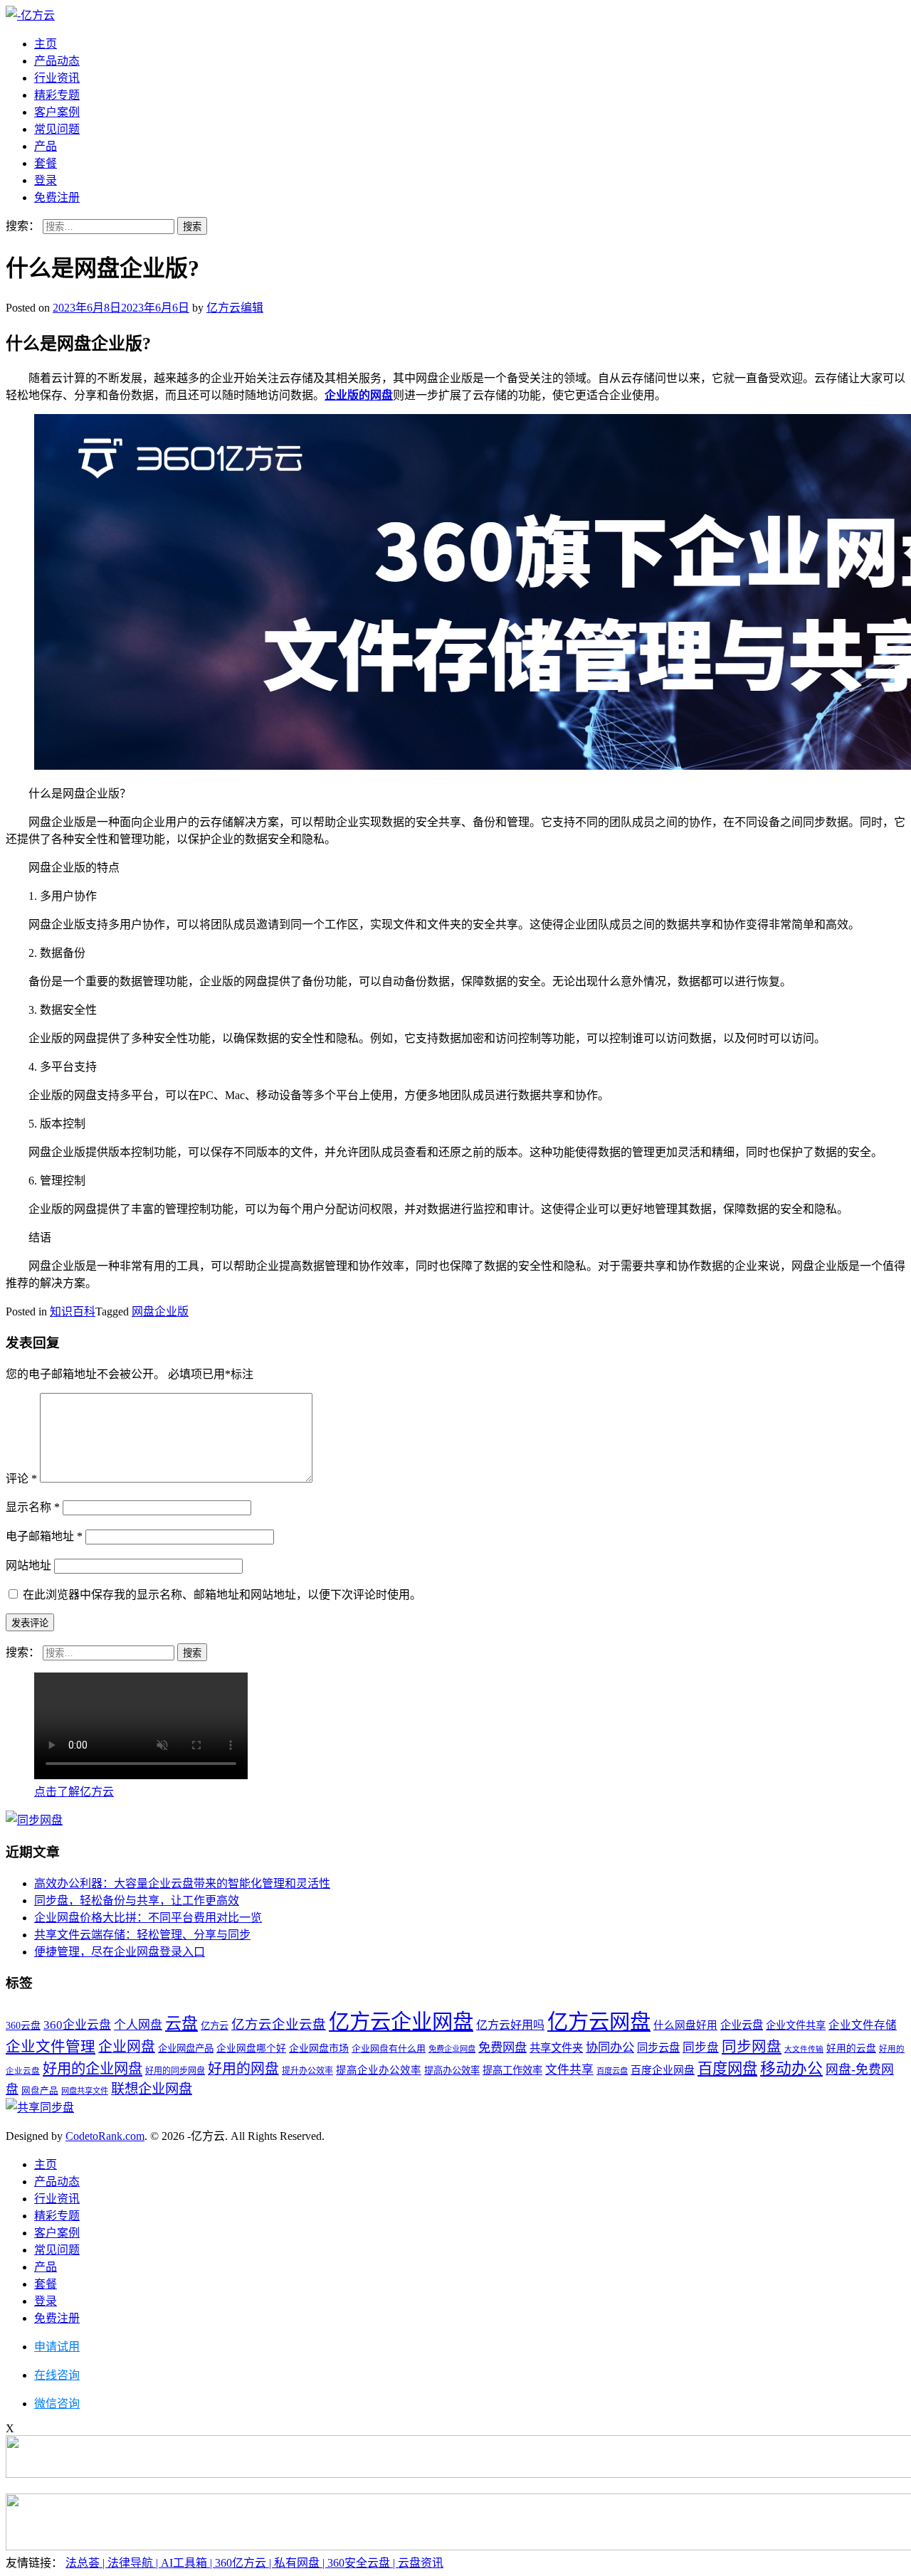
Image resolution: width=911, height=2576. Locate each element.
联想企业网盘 (152, 2089)
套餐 (46, 163)
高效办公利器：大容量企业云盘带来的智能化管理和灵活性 (182, 1883)
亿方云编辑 (235, 308)
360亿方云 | (244, 2563)
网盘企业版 (160, 1311)
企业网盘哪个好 (251, 2048)
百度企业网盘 (663, 2070)
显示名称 (33, 1507)
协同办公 (610, 2048)
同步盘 (701, 2048)
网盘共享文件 (85, 2091)
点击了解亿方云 (74, 1792)
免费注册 (57, 197)
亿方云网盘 (599, 2022)
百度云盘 (612, 2071)
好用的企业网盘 (93, 2069)
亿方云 (215, 2026)
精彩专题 (57, 95)
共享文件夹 (556, 2048)
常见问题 (57, 129)
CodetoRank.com (105, 2136)
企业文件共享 (796, 2025)
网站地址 (28, 1565)
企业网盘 (127, 2047)
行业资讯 (57, 78)
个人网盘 (138, 2025)
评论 (21, 1479)
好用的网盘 (243, 2069)
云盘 (181, 2023)
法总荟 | (86, 2563)
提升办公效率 (307, 2071)
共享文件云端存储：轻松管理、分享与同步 (142, 1935)
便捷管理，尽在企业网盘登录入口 (120, 1952)
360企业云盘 (77, 2025)
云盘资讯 (421, 2563)
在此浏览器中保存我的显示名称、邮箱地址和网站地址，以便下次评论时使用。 (222, 1595)
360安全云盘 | (363, 2563)
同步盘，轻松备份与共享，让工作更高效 (137, 1901)
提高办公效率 (452, 2071)
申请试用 (57, 2347)
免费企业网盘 (452, 2049)
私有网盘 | (301, 2563)
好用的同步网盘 (175, 2071)
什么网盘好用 (685, 2025)
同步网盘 (752, 2047)
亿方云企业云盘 (279, 2025)
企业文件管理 (51, 2047)
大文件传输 (804, 2049)
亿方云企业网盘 (401, 2022)
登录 (46, 180)
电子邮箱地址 (44, 1536)
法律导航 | (134, 2563)
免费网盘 (502, 2048)
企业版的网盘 (359, 395)
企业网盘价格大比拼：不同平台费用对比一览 (148, 1918)
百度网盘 (727, 2069)
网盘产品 (40, 2091)
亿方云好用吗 (510, 2025)
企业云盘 (742, 2025)
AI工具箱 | (188, 2563)
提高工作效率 (512, 2070)
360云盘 (23, 2026)
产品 (46, 146)
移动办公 (791, 2069)
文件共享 (569, 2070)
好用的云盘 (851, 2048)
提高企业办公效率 (379, 2070)
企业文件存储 (863, 2025)
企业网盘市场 (319, 2048)
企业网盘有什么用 (389, 2048)
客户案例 (57, 112)
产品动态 (57, 61)
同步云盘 (658, 2048)
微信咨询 (57, 2403)
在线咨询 (57, 2375)
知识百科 (73, 1311)
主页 (46, 44)
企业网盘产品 (186, 2048)
